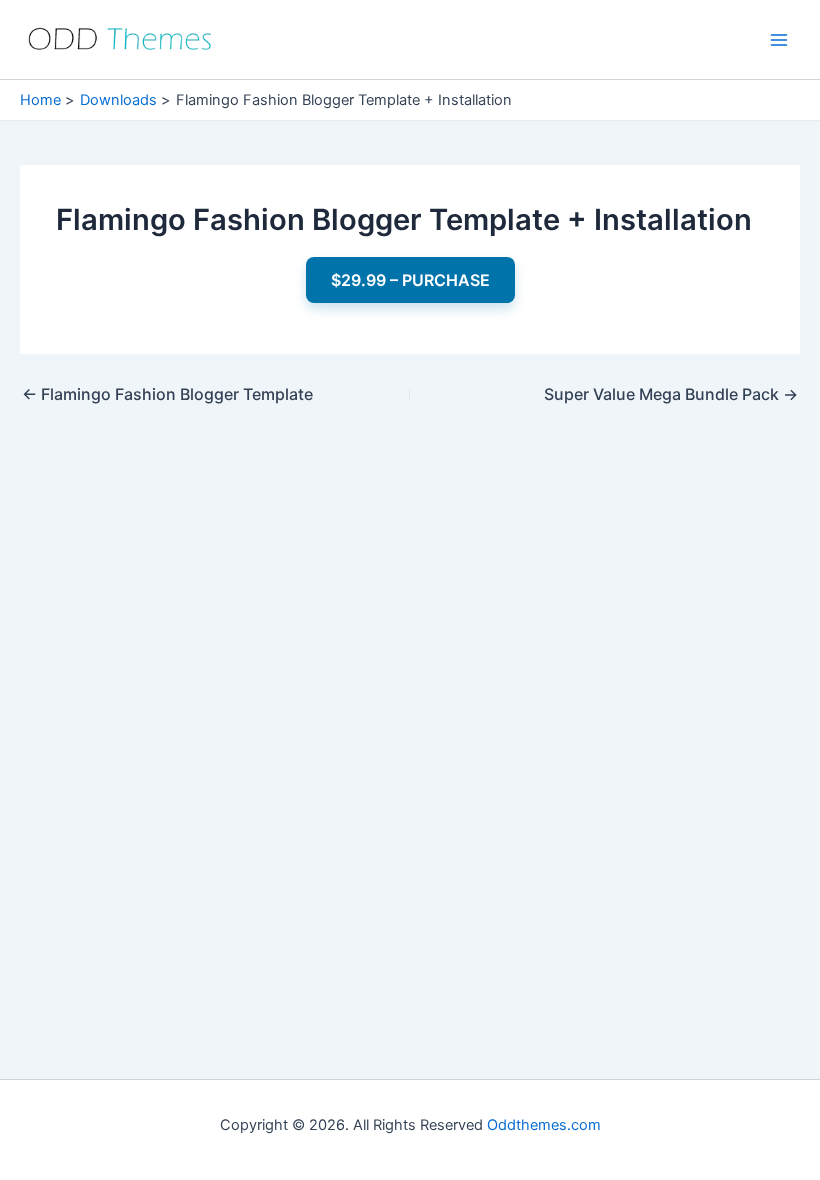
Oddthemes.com (544, 1125)
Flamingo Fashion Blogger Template (167, 394)
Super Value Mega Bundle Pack (671, 394)
